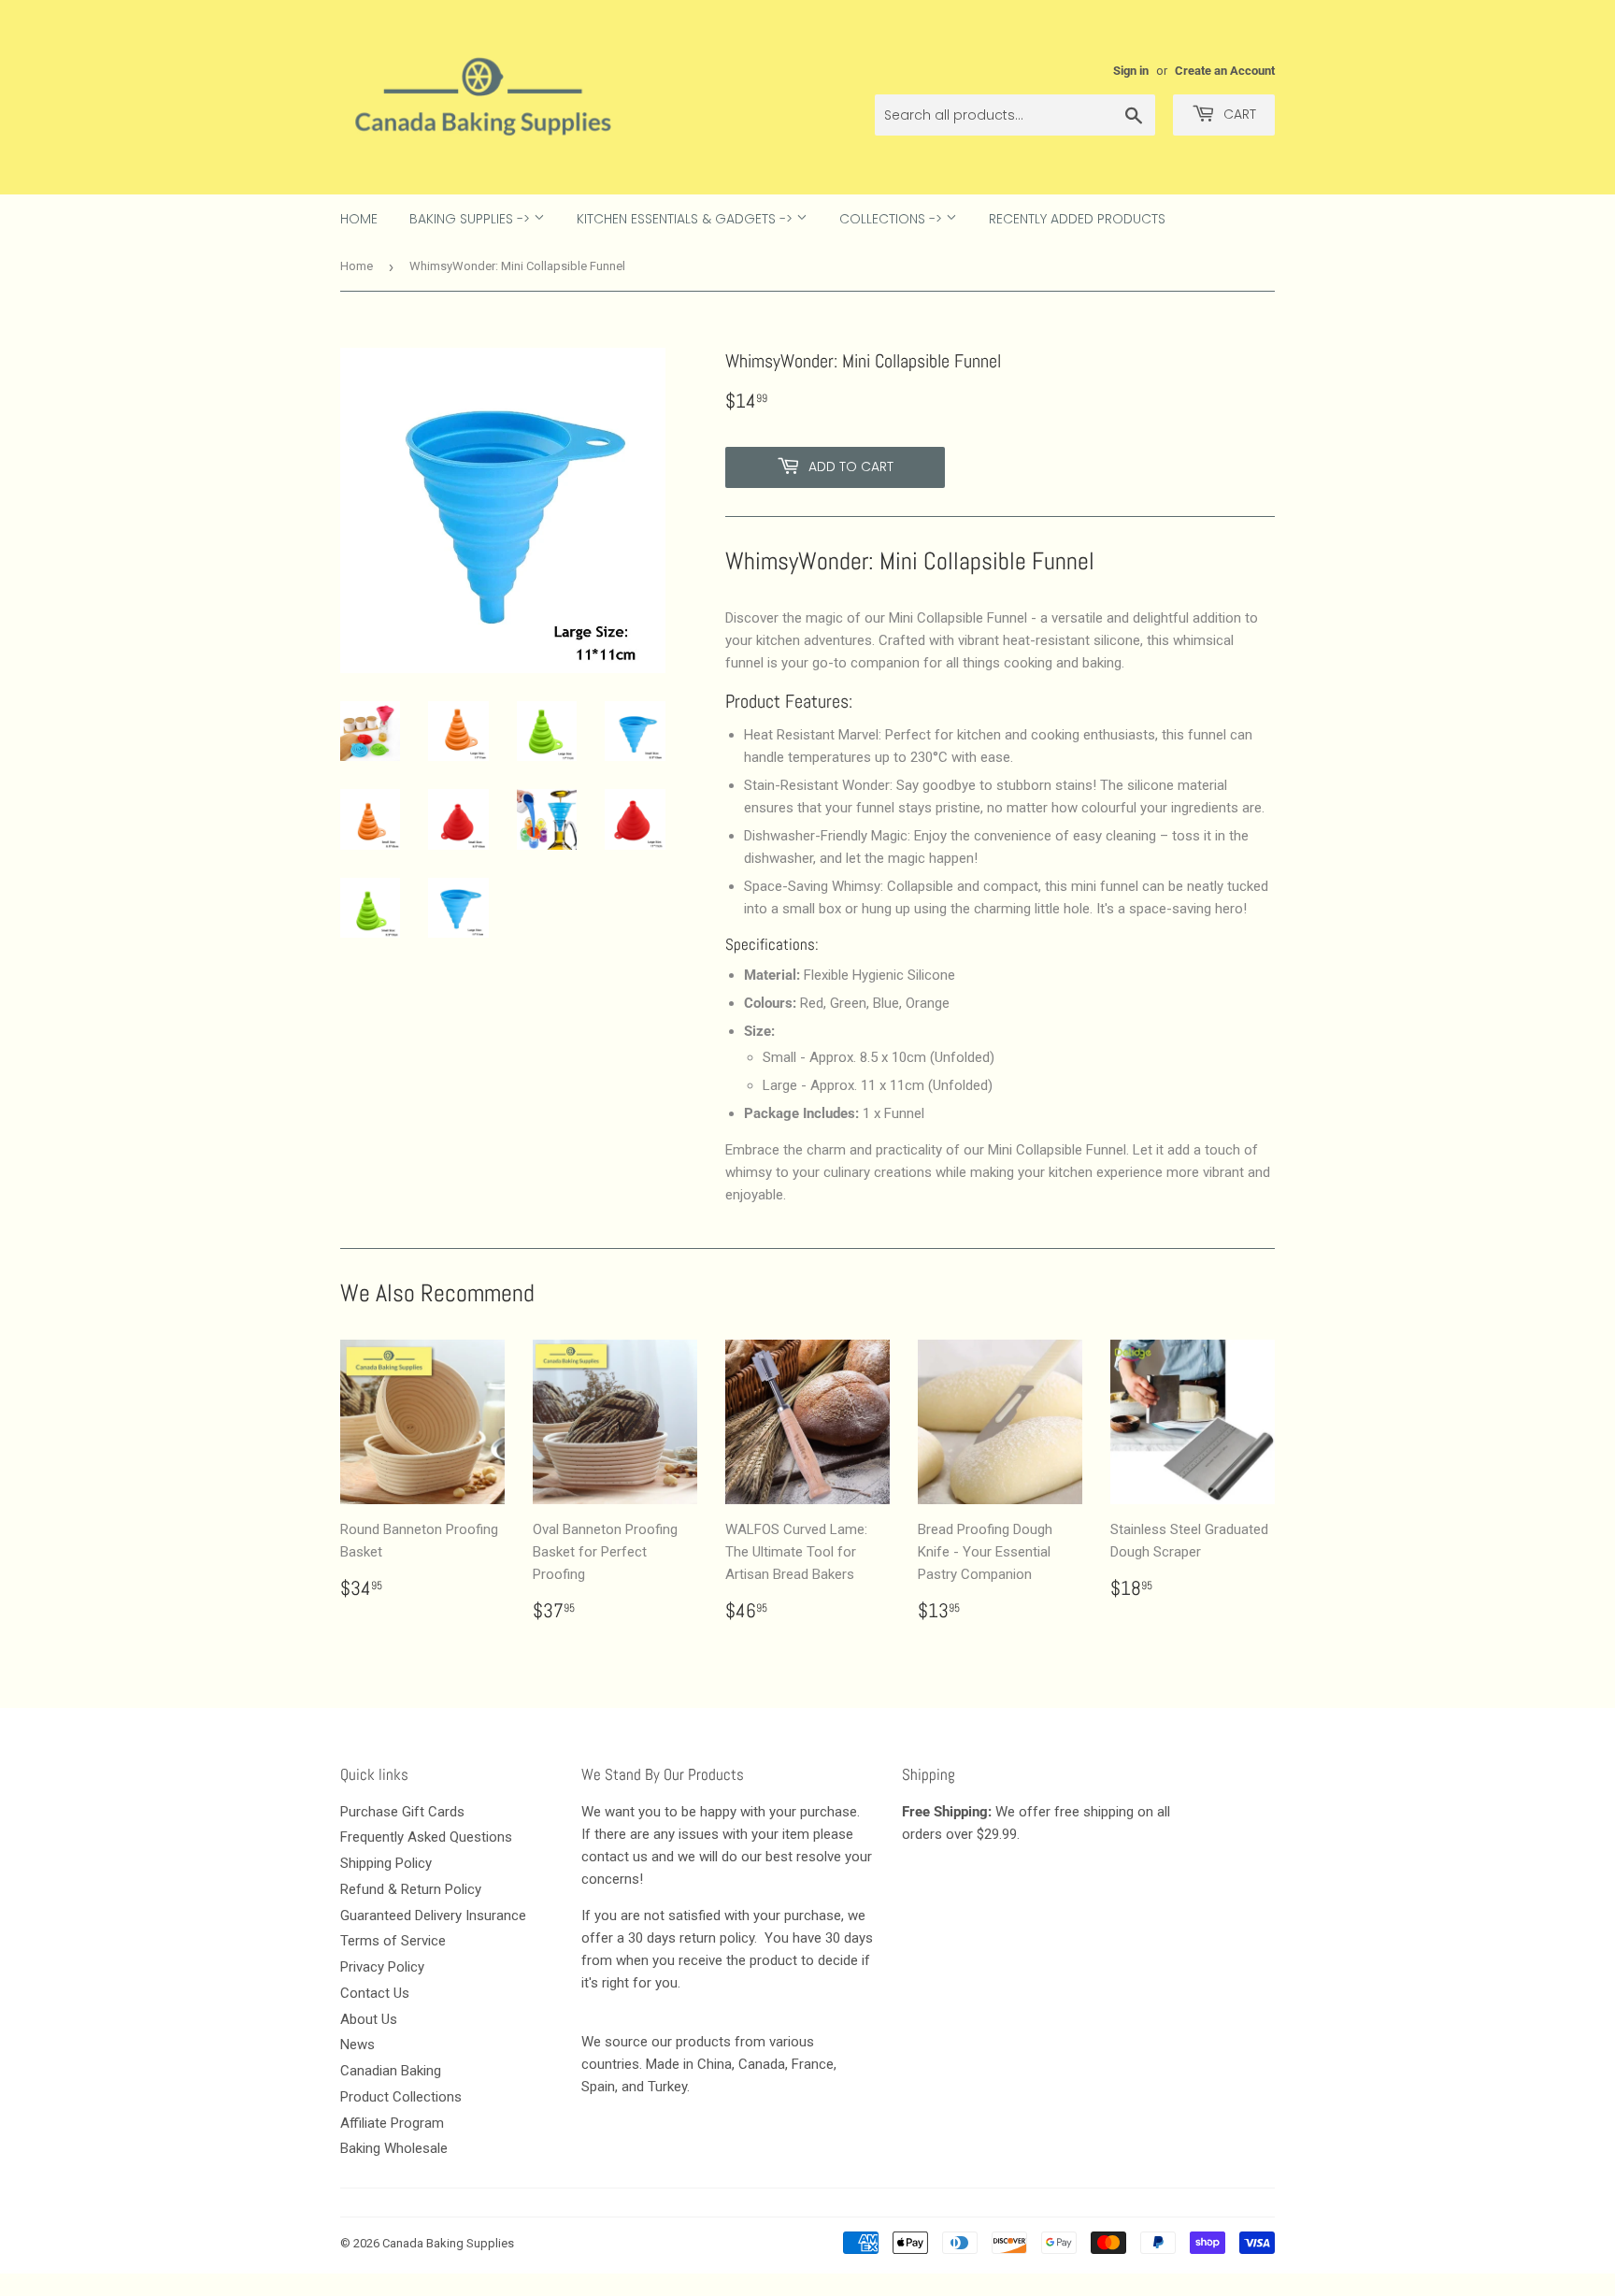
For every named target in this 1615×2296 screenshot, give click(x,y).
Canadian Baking (391, 2071)
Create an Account (1225, 71)
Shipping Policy (386, 1863)
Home (359, 219)
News (357, 2045)
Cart (1238, 114)
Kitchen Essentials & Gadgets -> (686, 219)
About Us (369, 2019)
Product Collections (401, 2097)
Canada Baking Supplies (448, 2243)
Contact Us (375, 1993)
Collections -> (893, 219)
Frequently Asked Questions (426, 1837)
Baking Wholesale (394, 2148)
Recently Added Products (1077, 219)
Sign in (1131, 71)
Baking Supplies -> (472, 219)
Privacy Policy (382, 1967)
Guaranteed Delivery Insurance (433, 1916)
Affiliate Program (392, 2123)
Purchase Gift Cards (402, 1812)
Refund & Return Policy (411, 1889)
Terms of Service (393, 1941)
